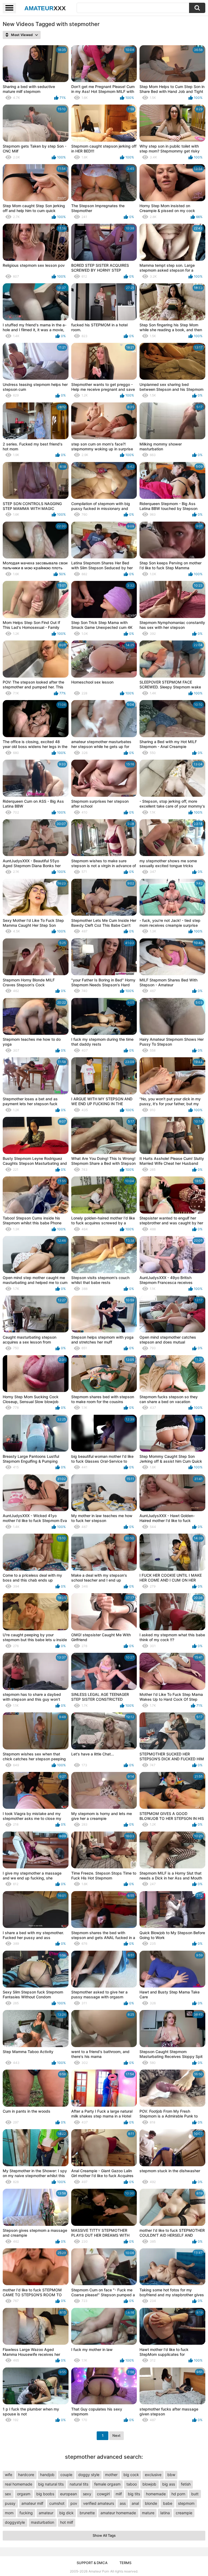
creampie (184, 2513)
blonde (151, 2503)
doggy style (89, 2475)
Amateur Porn (99, 2571)
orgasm (24, 2494)
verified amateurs (99, 2503)
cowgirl (103, 2494)
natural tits (79, 2484)
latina (165, 2513)
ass (123, 2503)
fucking (26, 2513)
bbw (171, 2475)
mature (148, 2513)
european (69, 2494)
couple (66, 2475)
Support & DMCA (92, 2563)
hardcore (26, 2475)
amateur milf (32, 2503)
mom (9, 2513)
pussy (10, 2503)
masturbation (43, 2522)
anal (135, 2503)
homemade (156, 2494)
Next (116, 2435)
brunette (87, 2513)
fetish (186, 2484)
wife (9, 2475)
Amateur (45, 8)
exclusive (153, 2475)
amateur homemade (118, 2513)
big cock (131, 2475)
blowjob (149, 2484)
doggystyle (15, 2522)
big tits (134, 2494)
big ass (169, 2484)
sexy (87, 2494)
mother (111, 2475)
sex (8, 2494)
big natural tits (51, 2484)
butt (195, 2494)
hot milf (67, 2522)
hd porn (178, 2494)
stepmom (186, 2503)
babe (168, 2503)
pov (74, 2503)
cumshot (57, 2503)
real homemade (19, 2484)
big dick (66, 2513)
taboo (132, 2484)
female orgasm (107, 2484)
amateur (46, 2513)
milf (119, 2494)
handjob (47, 2475)
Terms (125, 2563)
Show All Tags (104, 2535)
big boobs (45, 2494)
